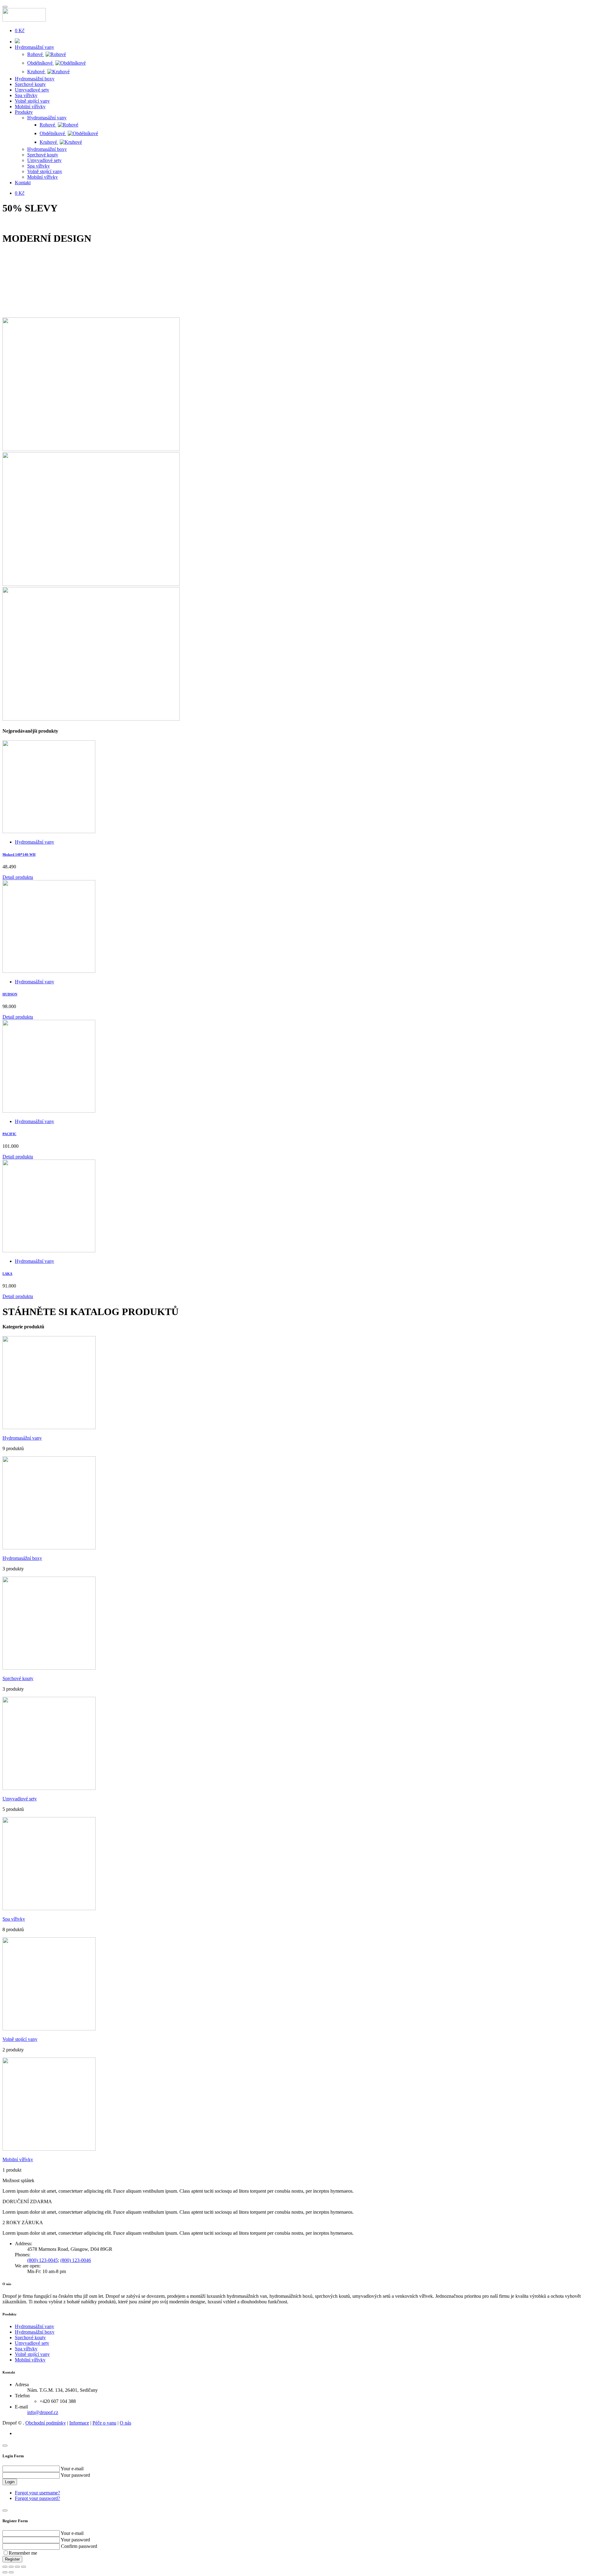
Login (10, 2482)
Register (12, 2559)
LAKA (7, 1274)
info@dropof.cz (43, 2412)
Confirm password (79, 2546)
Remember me (23, 2553)
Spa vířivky (26, 95)
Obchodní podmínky (46, 2423)
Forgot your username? (37, 2493)
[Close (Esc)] (5, 2567)
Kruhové (37, 72)
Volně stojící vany (32, 101)
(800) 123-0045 (43, 2260)
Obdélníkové (41, 63)
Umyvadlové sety (32, 90)
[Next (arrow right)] (11, 2572)
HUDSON (10, 994)
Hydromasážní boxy (35, 79)
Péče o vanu (104, 2423)
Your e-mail (72, 2469)
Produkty (24, 112)
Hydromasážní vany (34, 47)
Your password (75, 2475)
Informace (79, 2423)
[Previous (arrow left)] (5, 2572)
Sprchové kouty (30, 84)
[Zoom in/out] (24, 2567)
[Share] (11, 2567)
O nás (125, 2423)
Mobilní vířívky (30, 106)
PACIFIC (9, 1134)
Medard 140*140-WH (19, 854)
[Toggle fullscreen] (17, 2567)
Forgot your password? (37, 2498)
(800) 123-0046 (76, 2260)
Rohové (36, 54)
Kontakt (23, 183)
